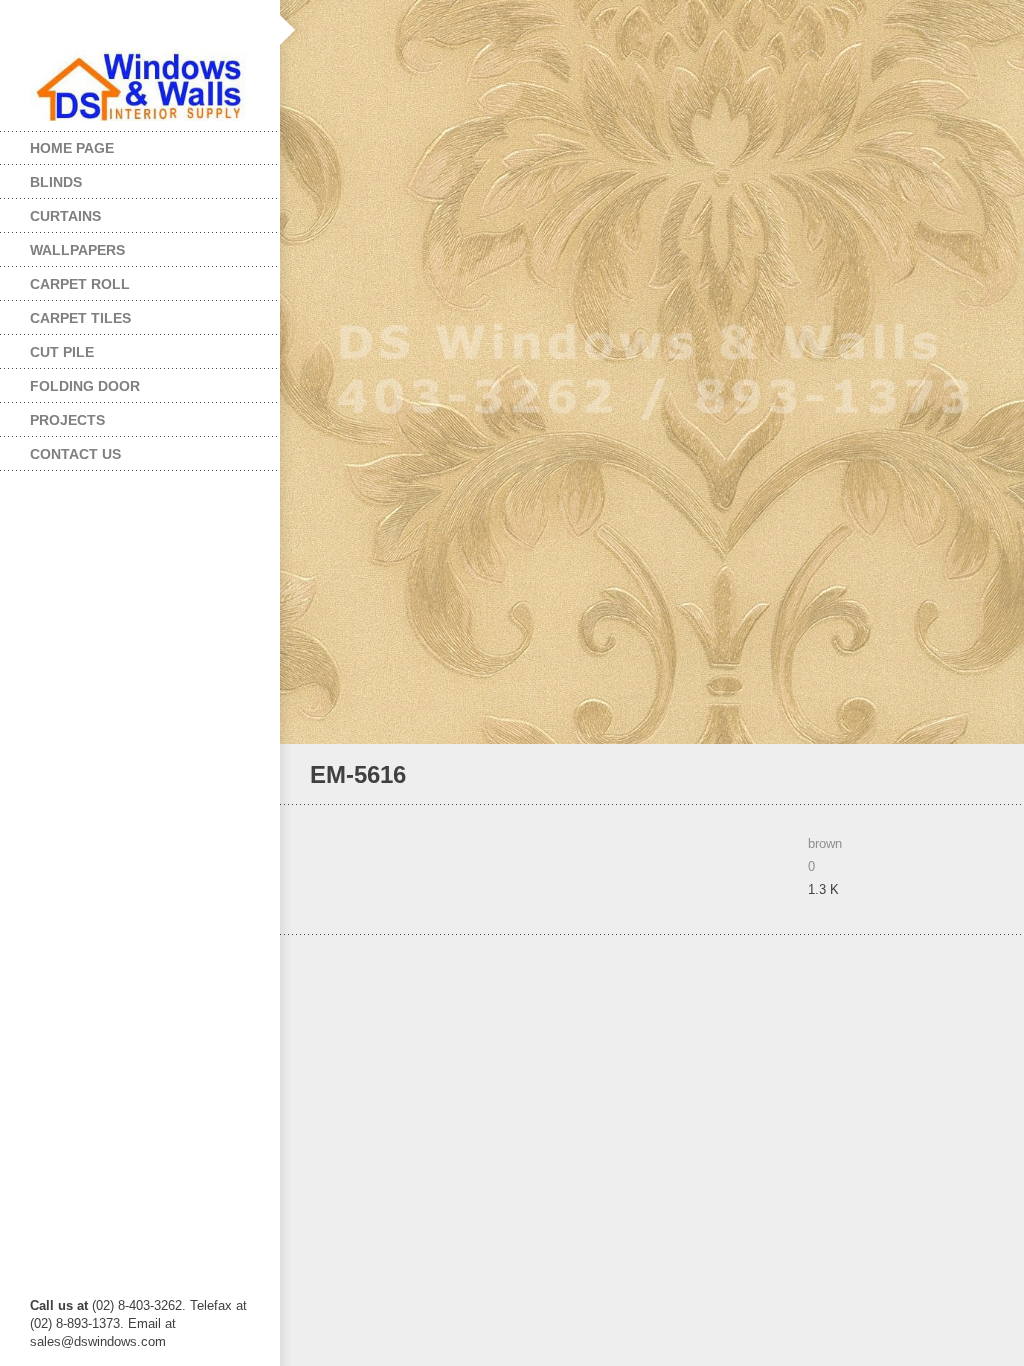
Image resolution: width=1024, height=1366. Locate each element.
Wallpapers (62, 245)
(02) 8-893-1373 (75, 1323)
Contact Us (75, 454)
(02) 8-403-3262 (137, 1305)
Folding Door (70, 381)
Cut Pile (47, 347)
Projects (52, 415)
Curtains (50, 211)
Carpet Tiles (65, 313)
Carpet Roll (65, 279)
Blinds (41, 177)
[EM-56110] (958, 775)
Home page (72, 148)
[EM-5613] (985, 775)
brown (825, 843)
